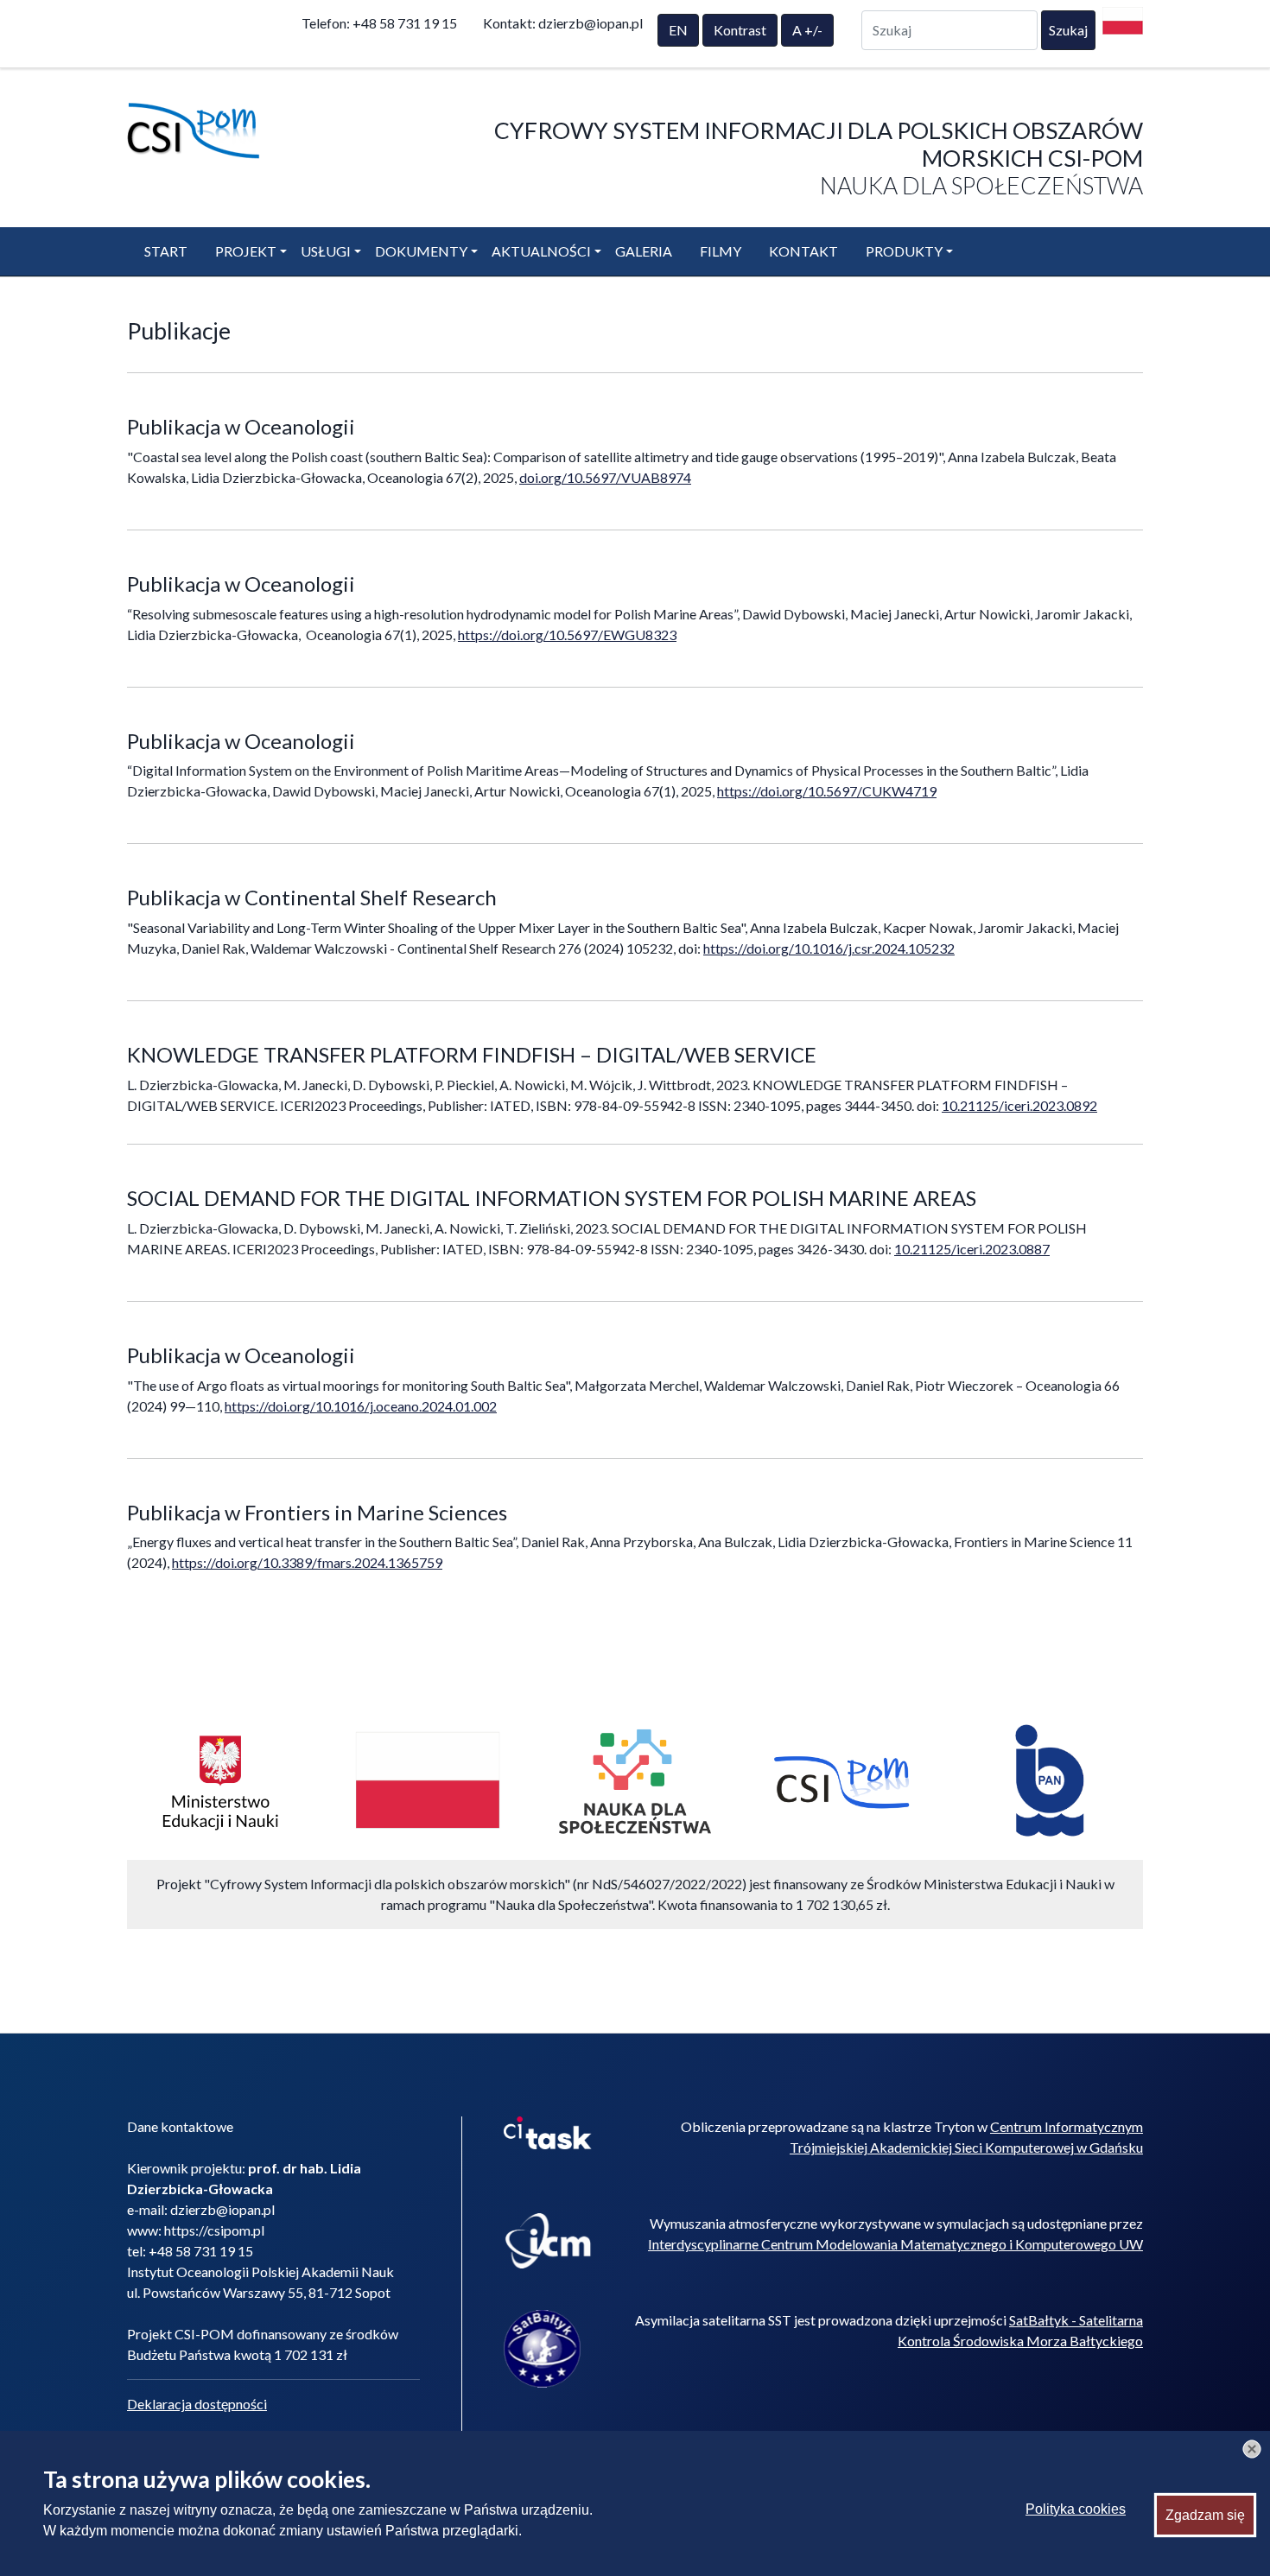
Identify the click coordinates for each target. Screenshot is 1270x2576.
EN (678, 30)
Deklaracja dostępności (197, 2404)
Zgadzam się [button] (1205, 2514)
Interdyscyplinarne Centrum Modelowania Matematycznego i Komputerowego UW (895, 2244)
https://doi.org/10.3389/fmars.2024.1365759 (307, 1562)
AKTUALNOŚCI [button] (541, 251)
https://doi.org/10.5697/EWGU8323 (567, 634)
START (166, 251)
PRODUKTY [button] (904, 251)
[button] (1252, 2449)
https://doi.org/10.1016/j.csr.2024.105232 (829, 948)
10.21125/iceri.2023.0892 (1019, 1105)
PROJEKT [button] (246, 251)
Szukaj (1068, 30)
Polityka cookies (1076, 2509)
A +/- (807, 30)
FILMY (721, 251)
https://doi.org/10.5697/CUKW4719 (827, 791)
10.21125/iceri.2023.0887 (972, 1249)
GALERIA (644, 251)
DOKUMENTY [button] (421, 251)
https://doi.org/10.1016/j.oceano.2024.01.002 (361, 1406)
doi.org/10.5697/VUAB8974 (605, 477)
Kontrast (740, 30)
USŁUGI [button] (326, 251)
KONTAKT (803, 251)
